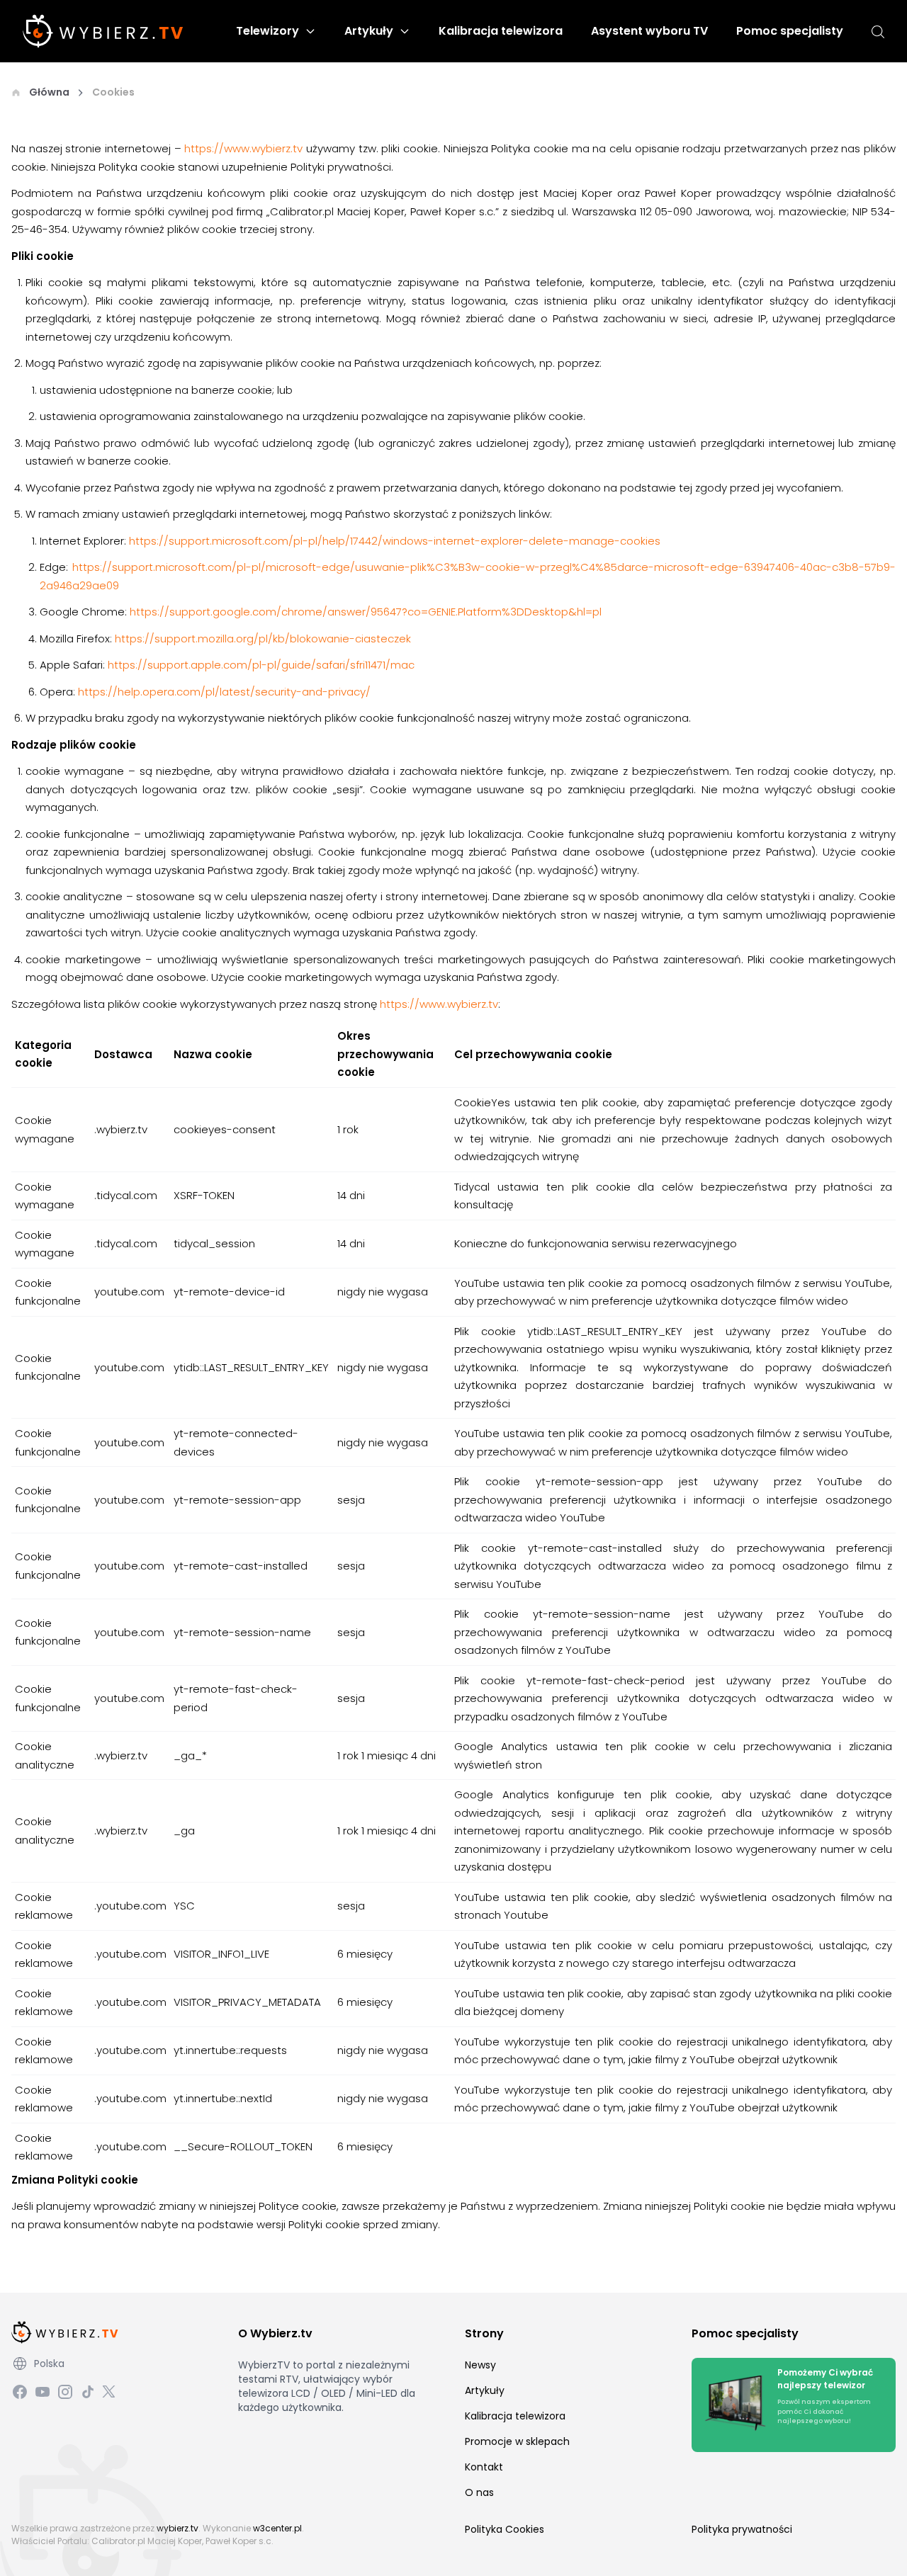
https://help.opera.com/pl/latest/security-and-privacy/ (224, 692)
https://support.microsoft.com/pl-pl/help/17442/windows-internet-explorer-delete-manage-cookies (395, 541)
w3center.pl (277, 2528)
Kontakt (484, 2467)
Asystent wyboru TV (649, 31)
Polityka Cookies (505, 2529)
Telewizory (267, 31)
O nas (479, 2492)
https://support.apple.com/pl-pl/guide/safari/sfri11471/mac (261, 665)
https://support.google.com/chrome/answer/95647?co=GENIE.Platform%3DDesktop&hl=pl (366, 612)
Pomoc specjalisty (790, 31)
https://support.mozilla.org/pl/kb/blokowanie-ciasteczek (263, 639)
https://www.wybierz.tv (243, 148)
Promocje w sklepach (517, 2441)
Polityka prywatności (742, 2529)
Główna (49, 92)
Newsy (480, 2365)
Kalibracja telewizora (501, 31)
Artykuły (369, 31)
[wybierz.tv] (103, 31)
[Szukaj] (878, 32)
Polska (49, 2364)
